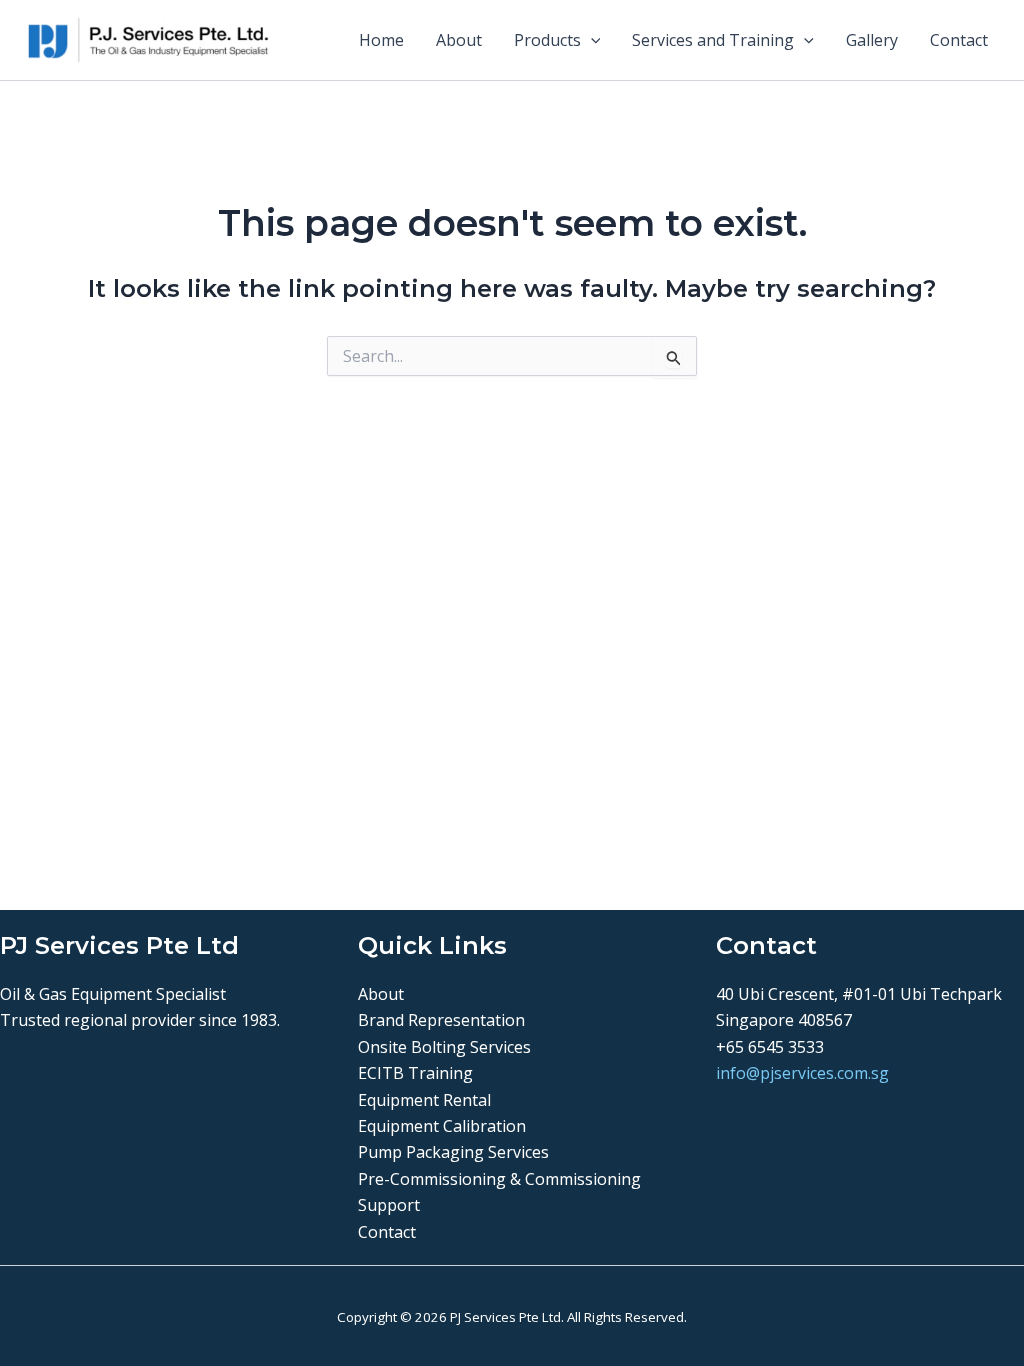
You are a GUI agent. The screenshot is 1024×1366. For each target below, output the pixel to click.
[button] (591, 40)
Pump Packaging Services (453, 1152)
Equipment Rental (424, 1100)
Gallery (872, 40)
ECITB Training (415, 1073)
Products (547, 40)
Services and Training (713, 40)
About (459, 40)
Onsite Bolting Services (444, 1047)
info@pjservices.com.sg (802, 1073)
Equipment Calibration (442, 1126)
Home (381, 40)
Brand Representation (441, 1020)
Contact (959, 40)
